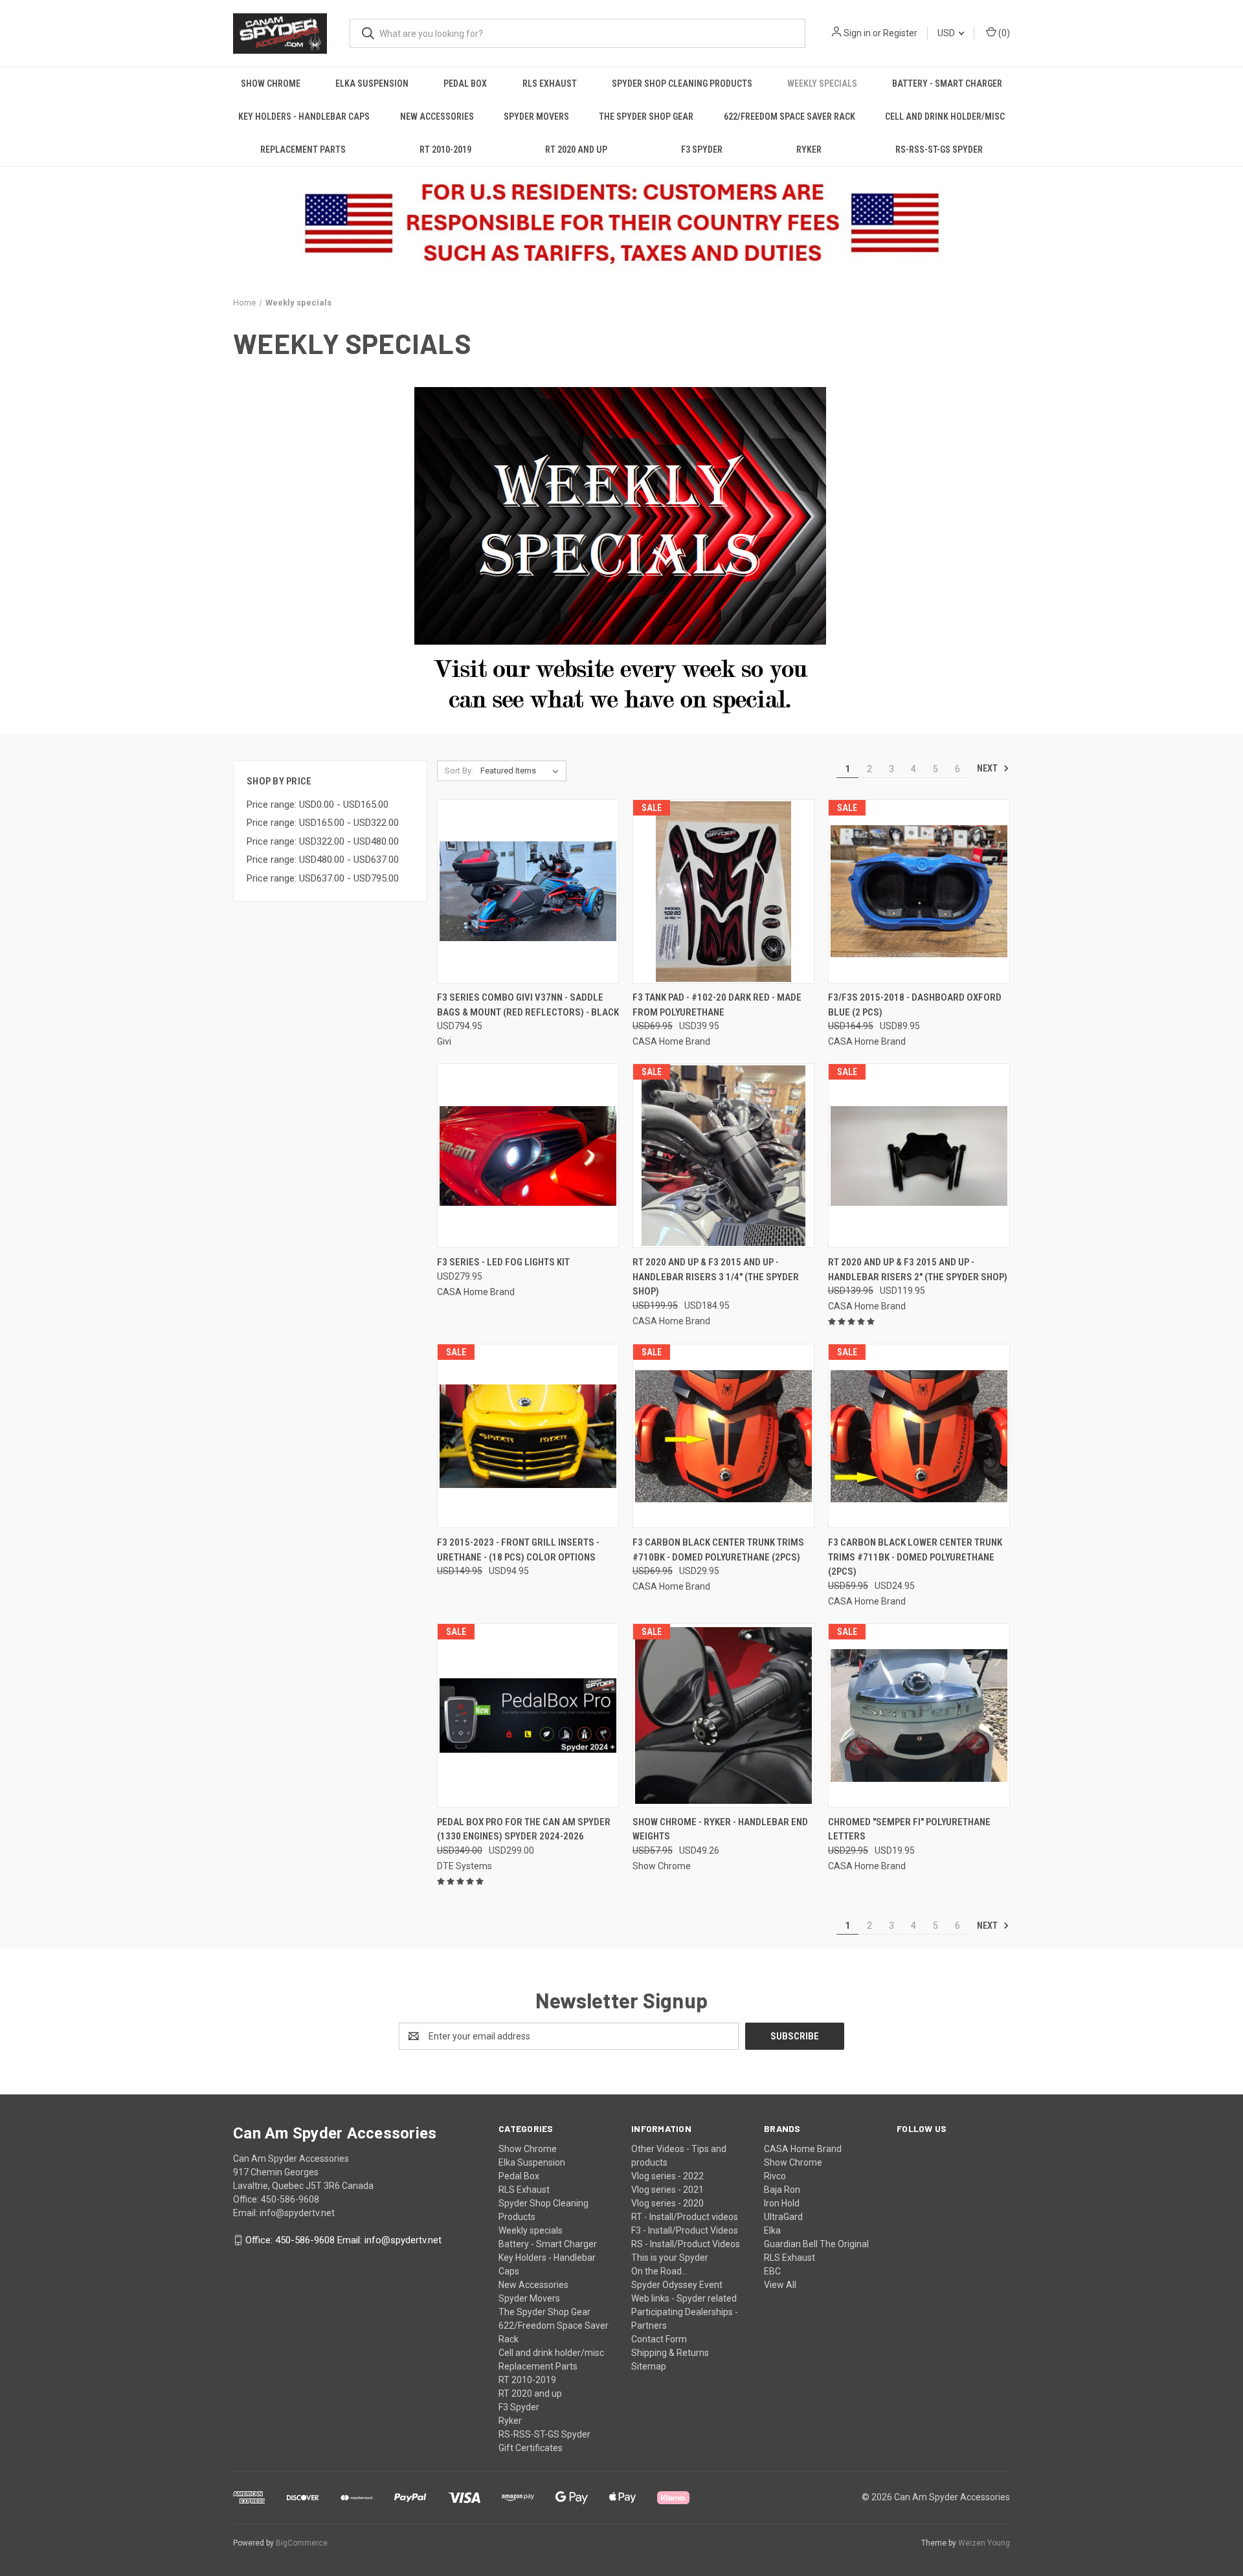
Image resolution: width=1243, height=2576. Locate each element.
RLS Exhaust (550, 83)
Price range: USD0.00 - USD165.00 (318, 805)
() (1003, 33)
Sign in (857, 33)
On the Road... (659, 2271)
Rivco (775, 2176)
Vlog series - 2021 (667, 2190)
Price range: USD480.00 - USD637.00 (323, 860)
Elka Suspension (372, 83)
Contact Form (659, 2339)
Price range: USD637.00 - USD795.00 (323, 878)
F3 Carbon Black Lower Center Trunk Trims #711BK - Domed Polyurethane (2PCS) (915, 1557)
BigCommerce (302, 2543)
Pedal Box (465, 83)
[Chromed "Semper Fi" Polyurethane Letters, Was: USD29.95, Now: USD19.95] (919, 1715)
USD (947, 33)
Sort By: (459, 771)
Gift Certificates (531, 2448)
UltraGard (783, 2217)
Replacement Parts (303, 150)
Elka (772, 2230)
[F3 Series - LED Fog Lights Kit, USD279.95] (528, 1156)
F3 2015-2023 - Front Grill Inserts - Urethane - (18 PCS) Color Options (518, 1550)
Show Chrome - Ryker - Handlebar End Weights (720, 1829)
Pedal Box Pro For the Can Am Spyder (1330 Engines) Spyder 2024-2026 (524, 1829)
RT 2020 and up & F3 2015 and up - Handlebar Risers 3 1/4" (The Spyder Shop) (716, 1277)
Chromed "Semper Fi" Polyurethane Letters (909, 1829)
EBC (772, 2271)
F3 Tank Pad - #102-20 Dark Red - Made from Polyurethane (717, 1005)
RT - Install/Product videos (685, 2217)
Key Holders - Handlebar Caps (304, 117)
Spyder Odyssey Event (677, 2285)
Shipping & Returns (670, 2353)
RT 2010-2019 (445, 150)
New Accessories (437, 117)
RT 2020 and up (576, 150)
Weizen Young (984, 2543)
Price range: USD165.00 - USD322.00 (323, 823)
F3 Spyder (702, 150)
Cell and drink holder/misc (945, 117)
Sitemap (649, 2366)
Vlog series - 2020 (667, 2203)
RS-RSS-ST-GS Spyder (939, 150)
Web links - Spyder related (684, 2298)
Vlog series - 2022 (667, 2176)
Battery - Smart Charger (947, 83)
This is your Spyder (670, 2258)
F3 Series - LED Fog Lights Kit (503, 1262)
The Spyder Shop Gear (646, 117)
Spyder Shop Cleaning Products (682, 83)
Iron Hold (782, 2203)
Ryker (809, 150)
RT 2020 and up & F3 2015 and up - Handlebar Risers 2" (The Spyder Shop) (918, 1270)
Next (988, 768)
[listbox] (522, 771)
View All (780, 2285)
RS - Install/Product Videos (686, 2244)
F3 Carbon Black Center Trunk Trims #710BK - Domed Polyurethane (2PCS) (718, 1550)
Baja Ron (782, 2190)
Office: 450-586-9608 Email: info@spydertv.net (343, 2240)
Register (900, 33)
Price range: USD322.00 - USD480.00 (323, 841)
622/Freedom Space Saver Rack (789, 117)
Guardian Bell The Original (816, 2244)
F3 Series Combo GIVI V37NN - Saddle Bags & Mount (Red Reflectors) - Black (528, 1005)
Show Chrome (271, 83)
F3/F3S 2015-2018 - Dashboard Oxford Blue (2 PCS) (915, 1005)
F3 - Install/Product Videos (685, 2230)
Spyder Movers (536, 117)
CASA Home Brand (803, 2149)
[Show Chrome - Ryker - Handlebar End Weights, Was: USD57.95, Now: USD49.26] (723, 1715)
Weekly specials (822, 83)
